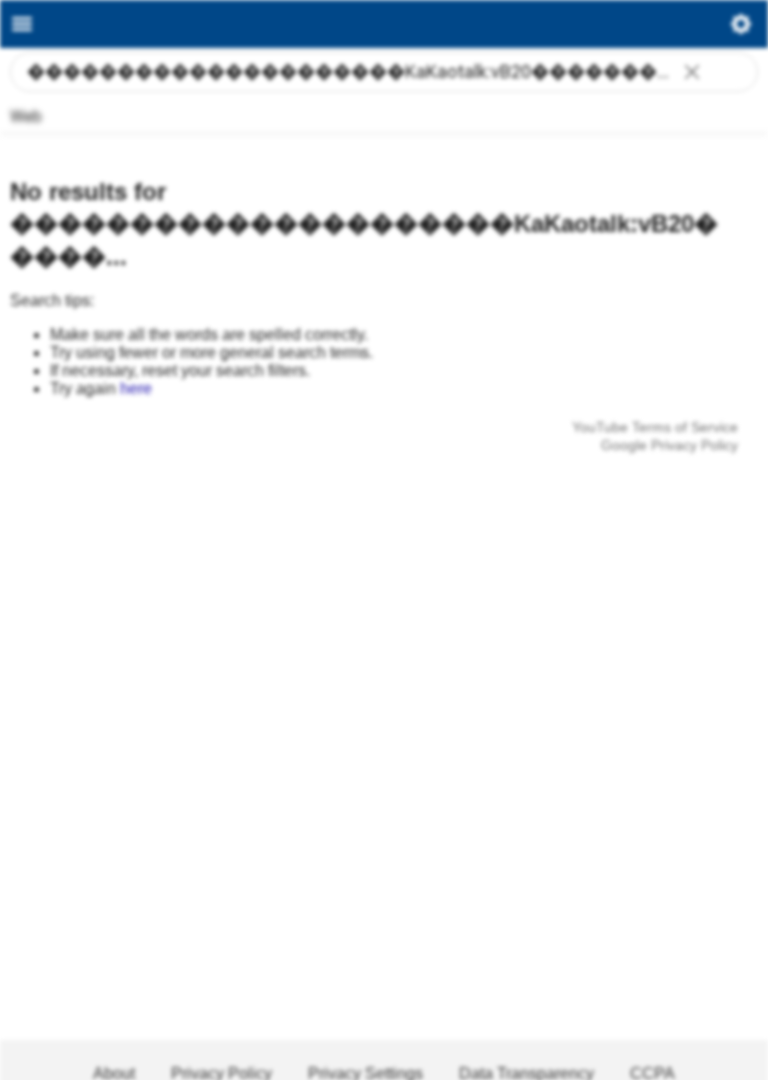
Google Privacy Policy (669, 445)
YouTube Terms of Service (655, 427)
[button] (692, 74)
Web (26, 116)
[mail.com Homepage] (384, 24)
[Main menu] (22, 24)
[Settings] (741, 28)
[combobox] (384, 72)
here (136, 388)
